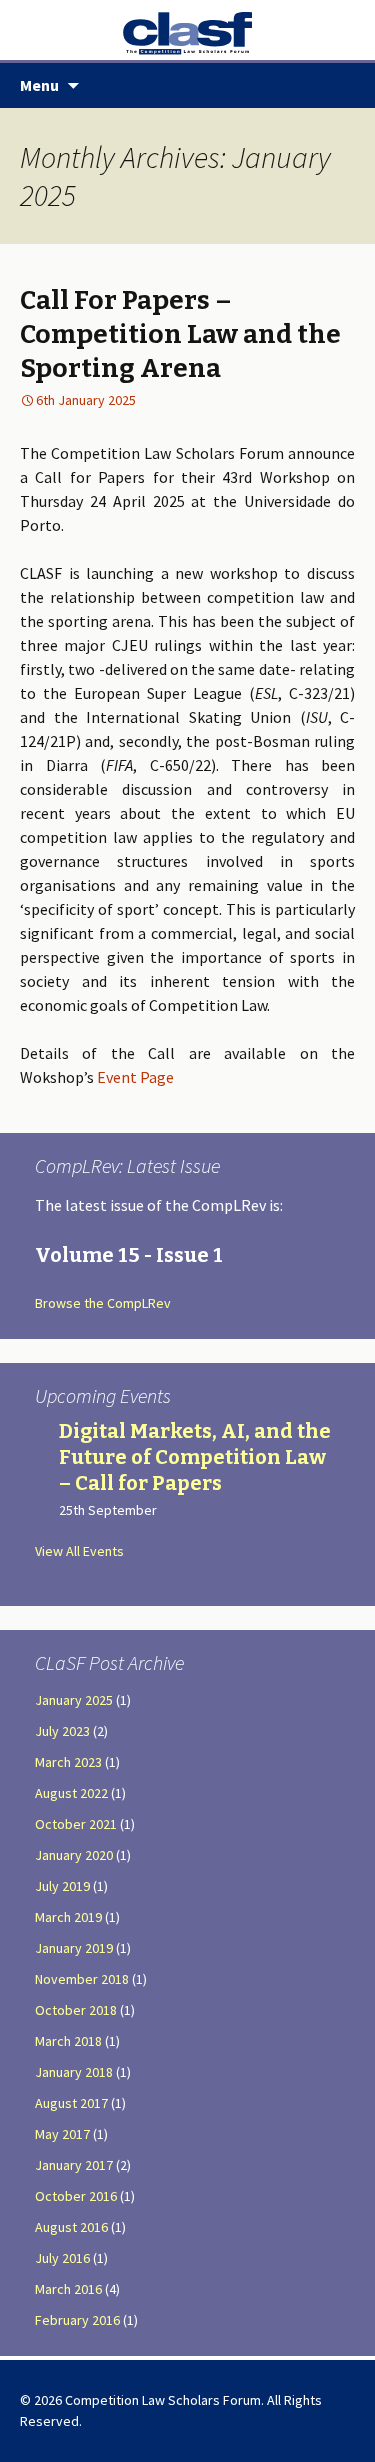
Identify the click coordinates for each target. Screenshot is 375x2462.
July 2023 (62, 1731)
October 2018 (76, 2010)
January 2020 (74, 1855)
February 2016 (77, 2320)
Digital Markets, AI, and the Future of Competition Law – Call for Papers (195, 1457)
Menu (39, 85)
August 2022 (71, 1793)
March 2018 (68, 2041)
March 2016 (68, 2289)
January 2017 (74, 2165)
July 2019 (62, 1886)
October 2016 (76, 2196)
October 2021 (76, 1824)
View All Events (79, 1551)
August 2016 (71, 2227)
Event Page (135, 1077)
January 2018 (74, 2072)
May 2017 (62, 2134)
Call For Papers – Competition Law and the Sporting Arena (180, 334)
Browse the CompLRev (103, 1303)
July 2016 (62, 2258)
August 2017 (71, 2103)
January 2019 (74, 1948)
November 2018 (82, 1979)
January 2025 (74, 1700)
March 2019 (68, 1917)
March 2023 (68, 1762)
